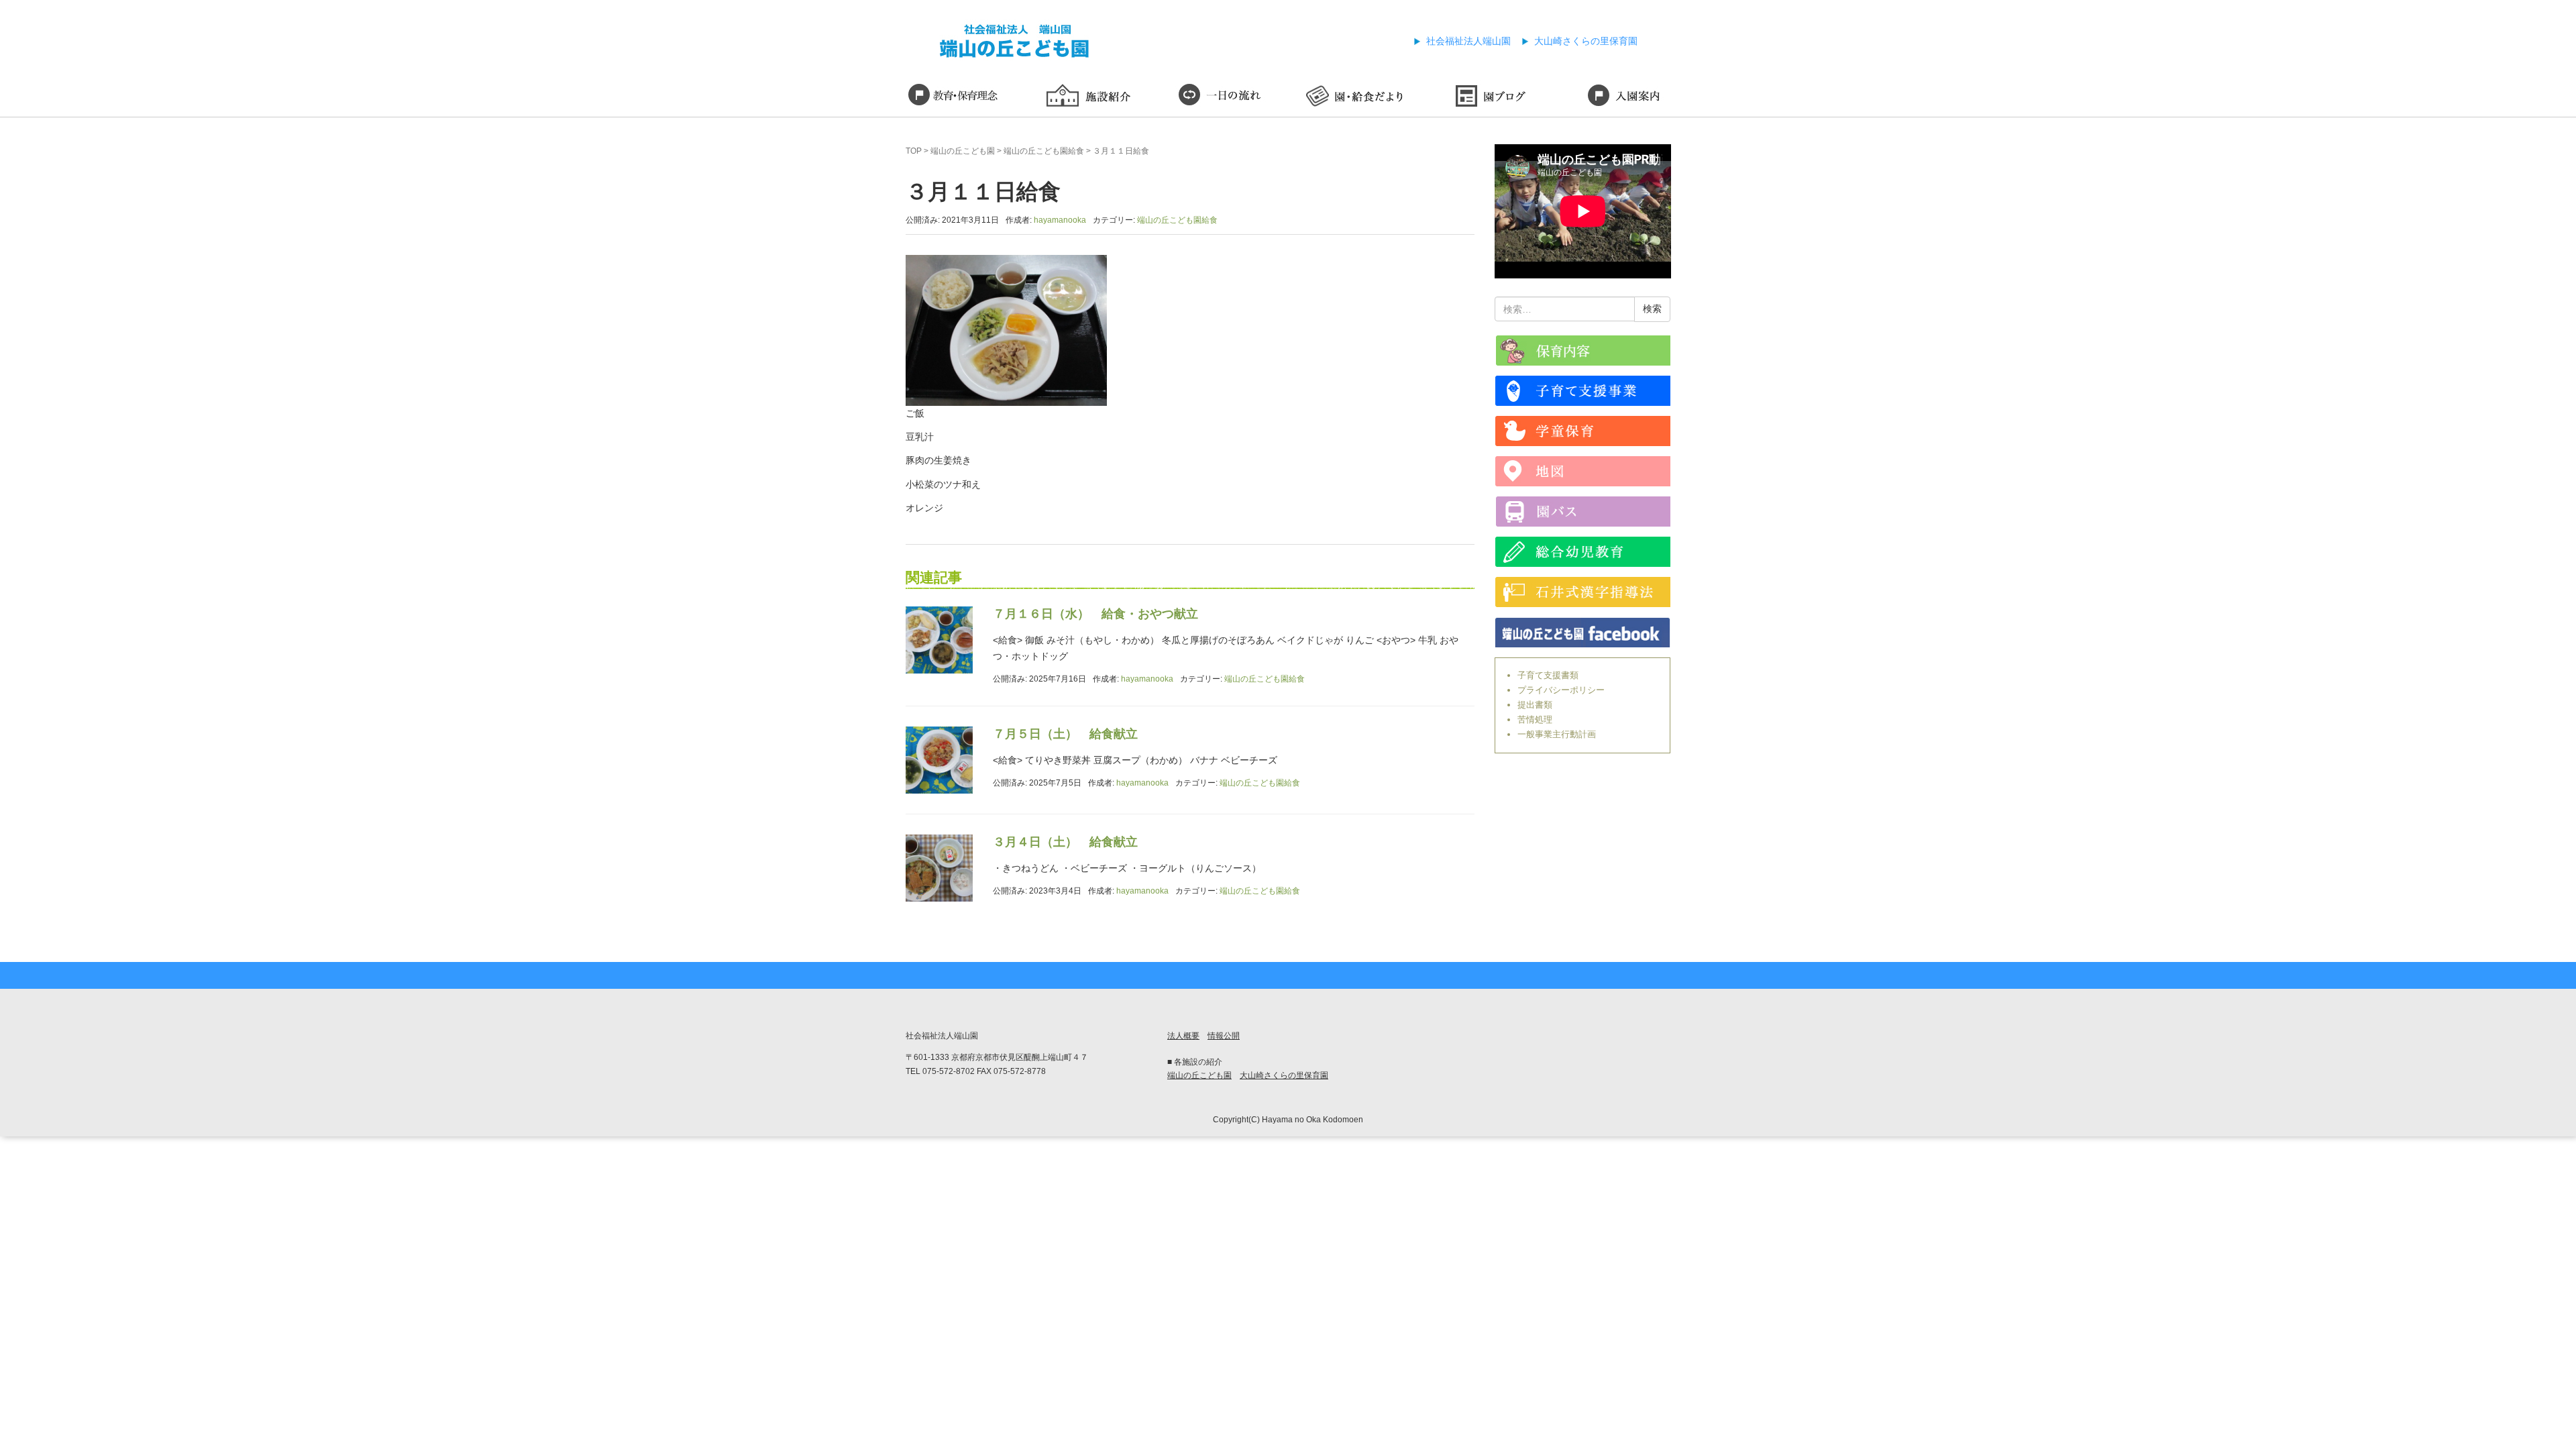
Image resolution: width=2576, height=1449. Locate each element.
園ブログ (1489, 97)
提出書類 (1535, 705)
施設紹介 (1087, 97)
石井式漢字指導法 (1583, 592)
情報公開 (1224, 1036)
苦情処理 (1535, 719)
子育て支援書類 (1548, 675)
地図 (1583, 471)
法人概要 (1183, 1036)
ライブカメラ (1583, 351)
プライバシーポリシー (1561, 690)
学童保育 (1583, 431)
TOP (914, 151)
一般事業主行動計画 (1557, 734)
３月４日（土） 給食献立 (1065, 842)
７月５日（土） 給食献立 (1065, 734)
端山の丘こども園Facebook (1583, 632)
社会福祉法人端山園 (1468, 41)
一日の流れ (1221, 97)
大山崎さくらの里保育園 (1586, 41)
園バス (1583, 512)
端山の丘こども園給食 (1044, 151)
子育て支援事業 (1583, 391)
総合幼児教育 (1583, 552)
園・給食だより (1355, 97)
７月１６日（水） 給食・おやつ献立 (1095, 614)
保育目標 (953, 97)
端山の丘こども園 (963, 151)
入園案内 (1623, 97)
